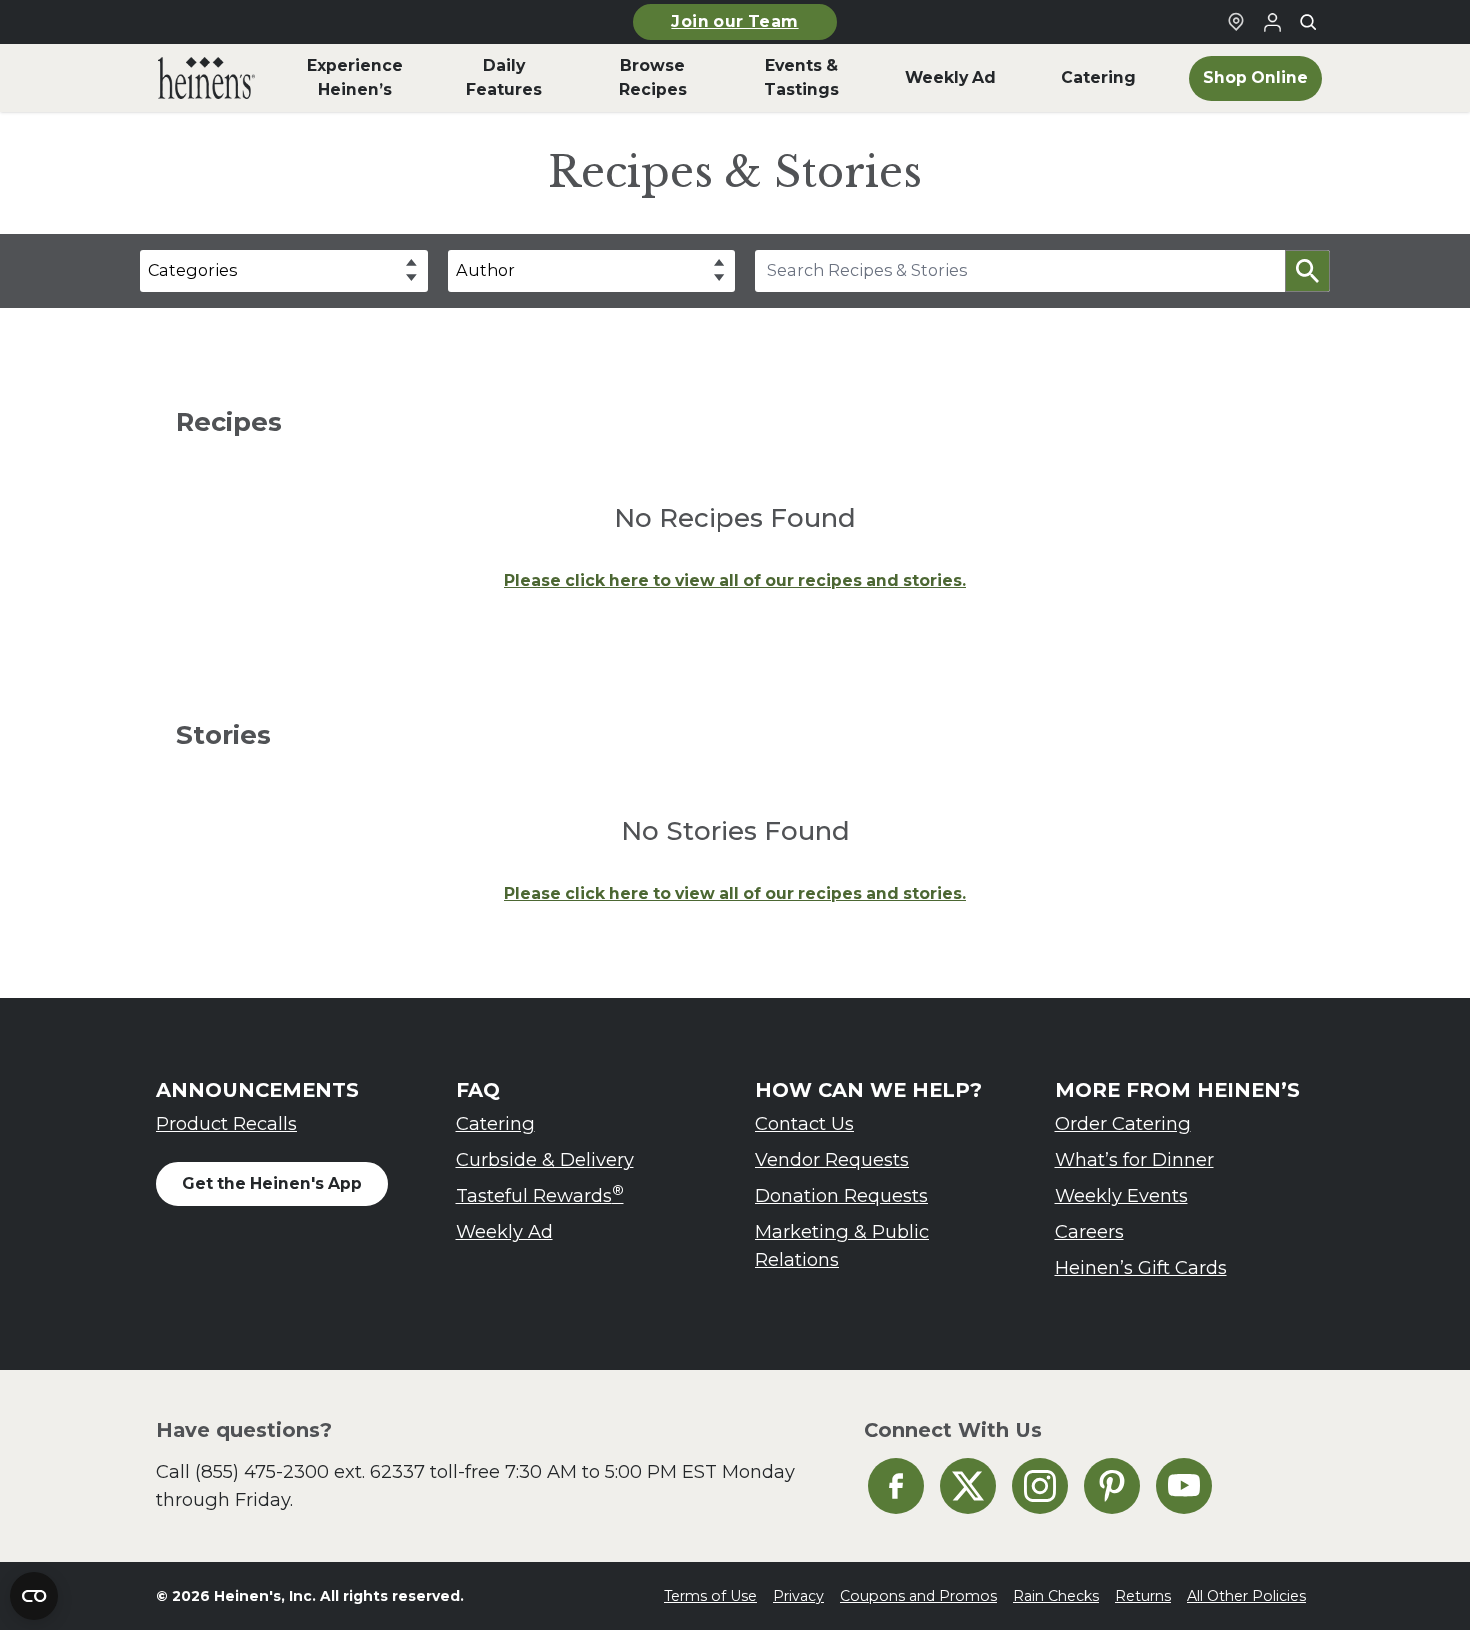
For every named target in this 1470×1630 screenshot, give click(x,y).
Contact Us (804, 1123)
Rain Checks (1056, 1596)
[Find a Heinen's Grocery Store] (1236, 22)
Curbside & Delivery (545, 1159)
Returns (1143, 1596)
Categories (192, 270)
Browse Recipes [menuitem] (653, 77)
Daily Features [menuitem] (504, 77)
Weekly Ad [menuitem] (950, 77)
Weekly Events (1121, 1195)
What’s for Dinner (1134, 1159)
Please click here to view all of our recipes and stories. (735, 580)
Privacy (798, 1596)
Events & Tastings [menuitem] (801, 77)
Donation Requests (841, 1195)
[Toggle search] (1308, 22)
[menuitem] (206, 78)
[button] (1307, 271)
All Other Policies (1246, 1596)
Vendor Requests (832, 1159)
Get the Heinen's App (272, 1183)
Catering (495, 1123)
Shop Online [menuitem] (1255, 77)
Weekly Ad (504, 1231)
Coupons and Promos (918, 1596)
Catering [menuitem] (1098, 77)
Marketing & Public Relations (842, 1245)
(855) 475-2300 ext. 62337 (310, 1471)
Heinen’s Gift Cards (1141, 1267)
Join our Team (734, 21)
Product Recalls (226, 1123)
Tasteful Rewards (540, 1194)
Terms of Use (710, 1596)
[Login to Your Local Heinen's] (1272, 22)
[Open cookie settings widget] (34, 1596)
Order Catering (1123, 1123)
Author (485, 270)
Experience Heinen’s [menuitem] (355, 77)
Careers (1089, 1231)
